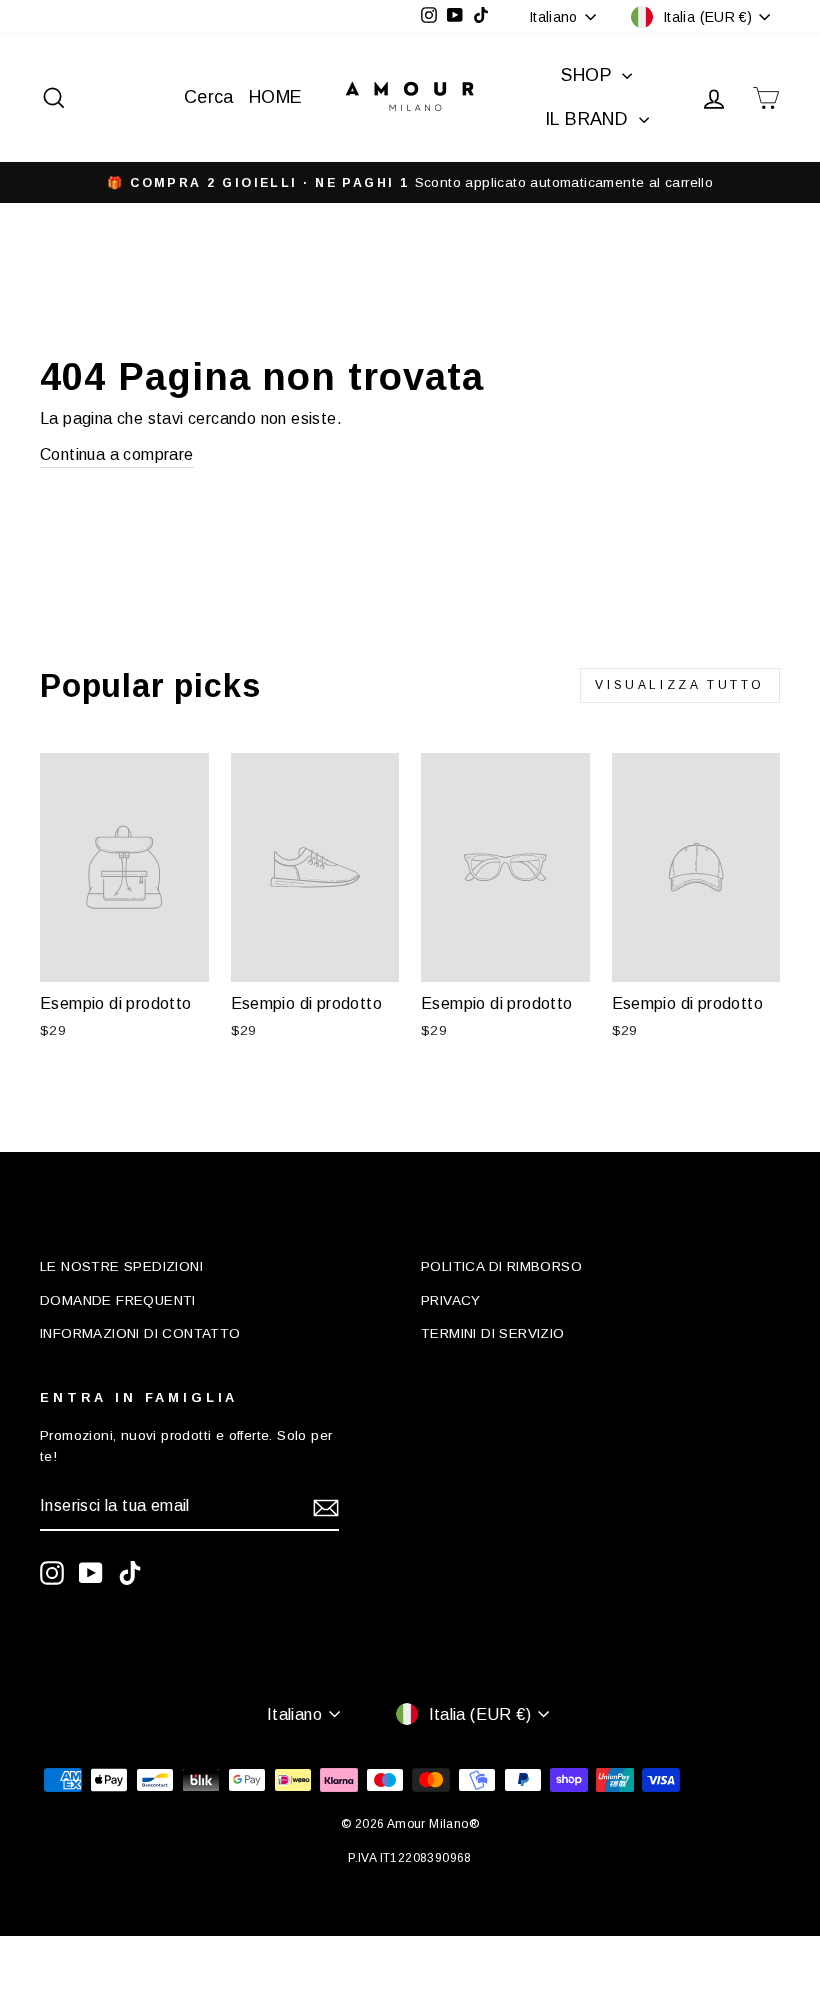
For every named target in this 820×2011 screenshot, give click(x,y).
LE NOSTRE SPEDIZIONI (121, 1266)
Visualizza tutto (680, 685)
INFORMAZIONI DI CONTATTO (140, 1333)
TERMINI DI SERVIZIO (493, 1333)
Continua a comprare (117, 454)
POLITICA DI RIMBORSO (501, 1266)
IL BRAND (589, 119)
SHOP (589, 75)
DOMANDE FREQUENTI (118, 1300)
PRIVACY (451, 1300)
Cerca (209, 97)
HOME (276, 97)
